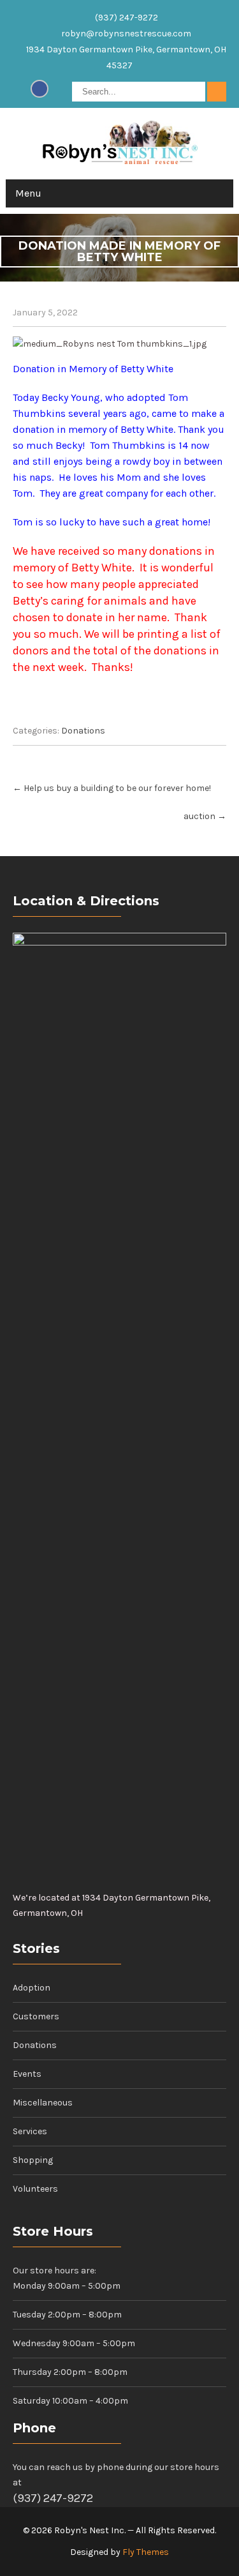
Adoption (32, 1988)
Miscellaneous (43, 2103)
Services (30, 2131)
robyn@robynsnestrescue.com (126, 34)
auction (205, 816)
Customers (36, 2016)
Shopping (33, 2160)
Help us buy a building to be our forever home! (112, 788)
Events (27, 2074)
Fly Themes (146, 2552)
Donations (83, 731)
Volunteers (35, 2189)
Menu (28, 193)
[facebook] (40, 89)
